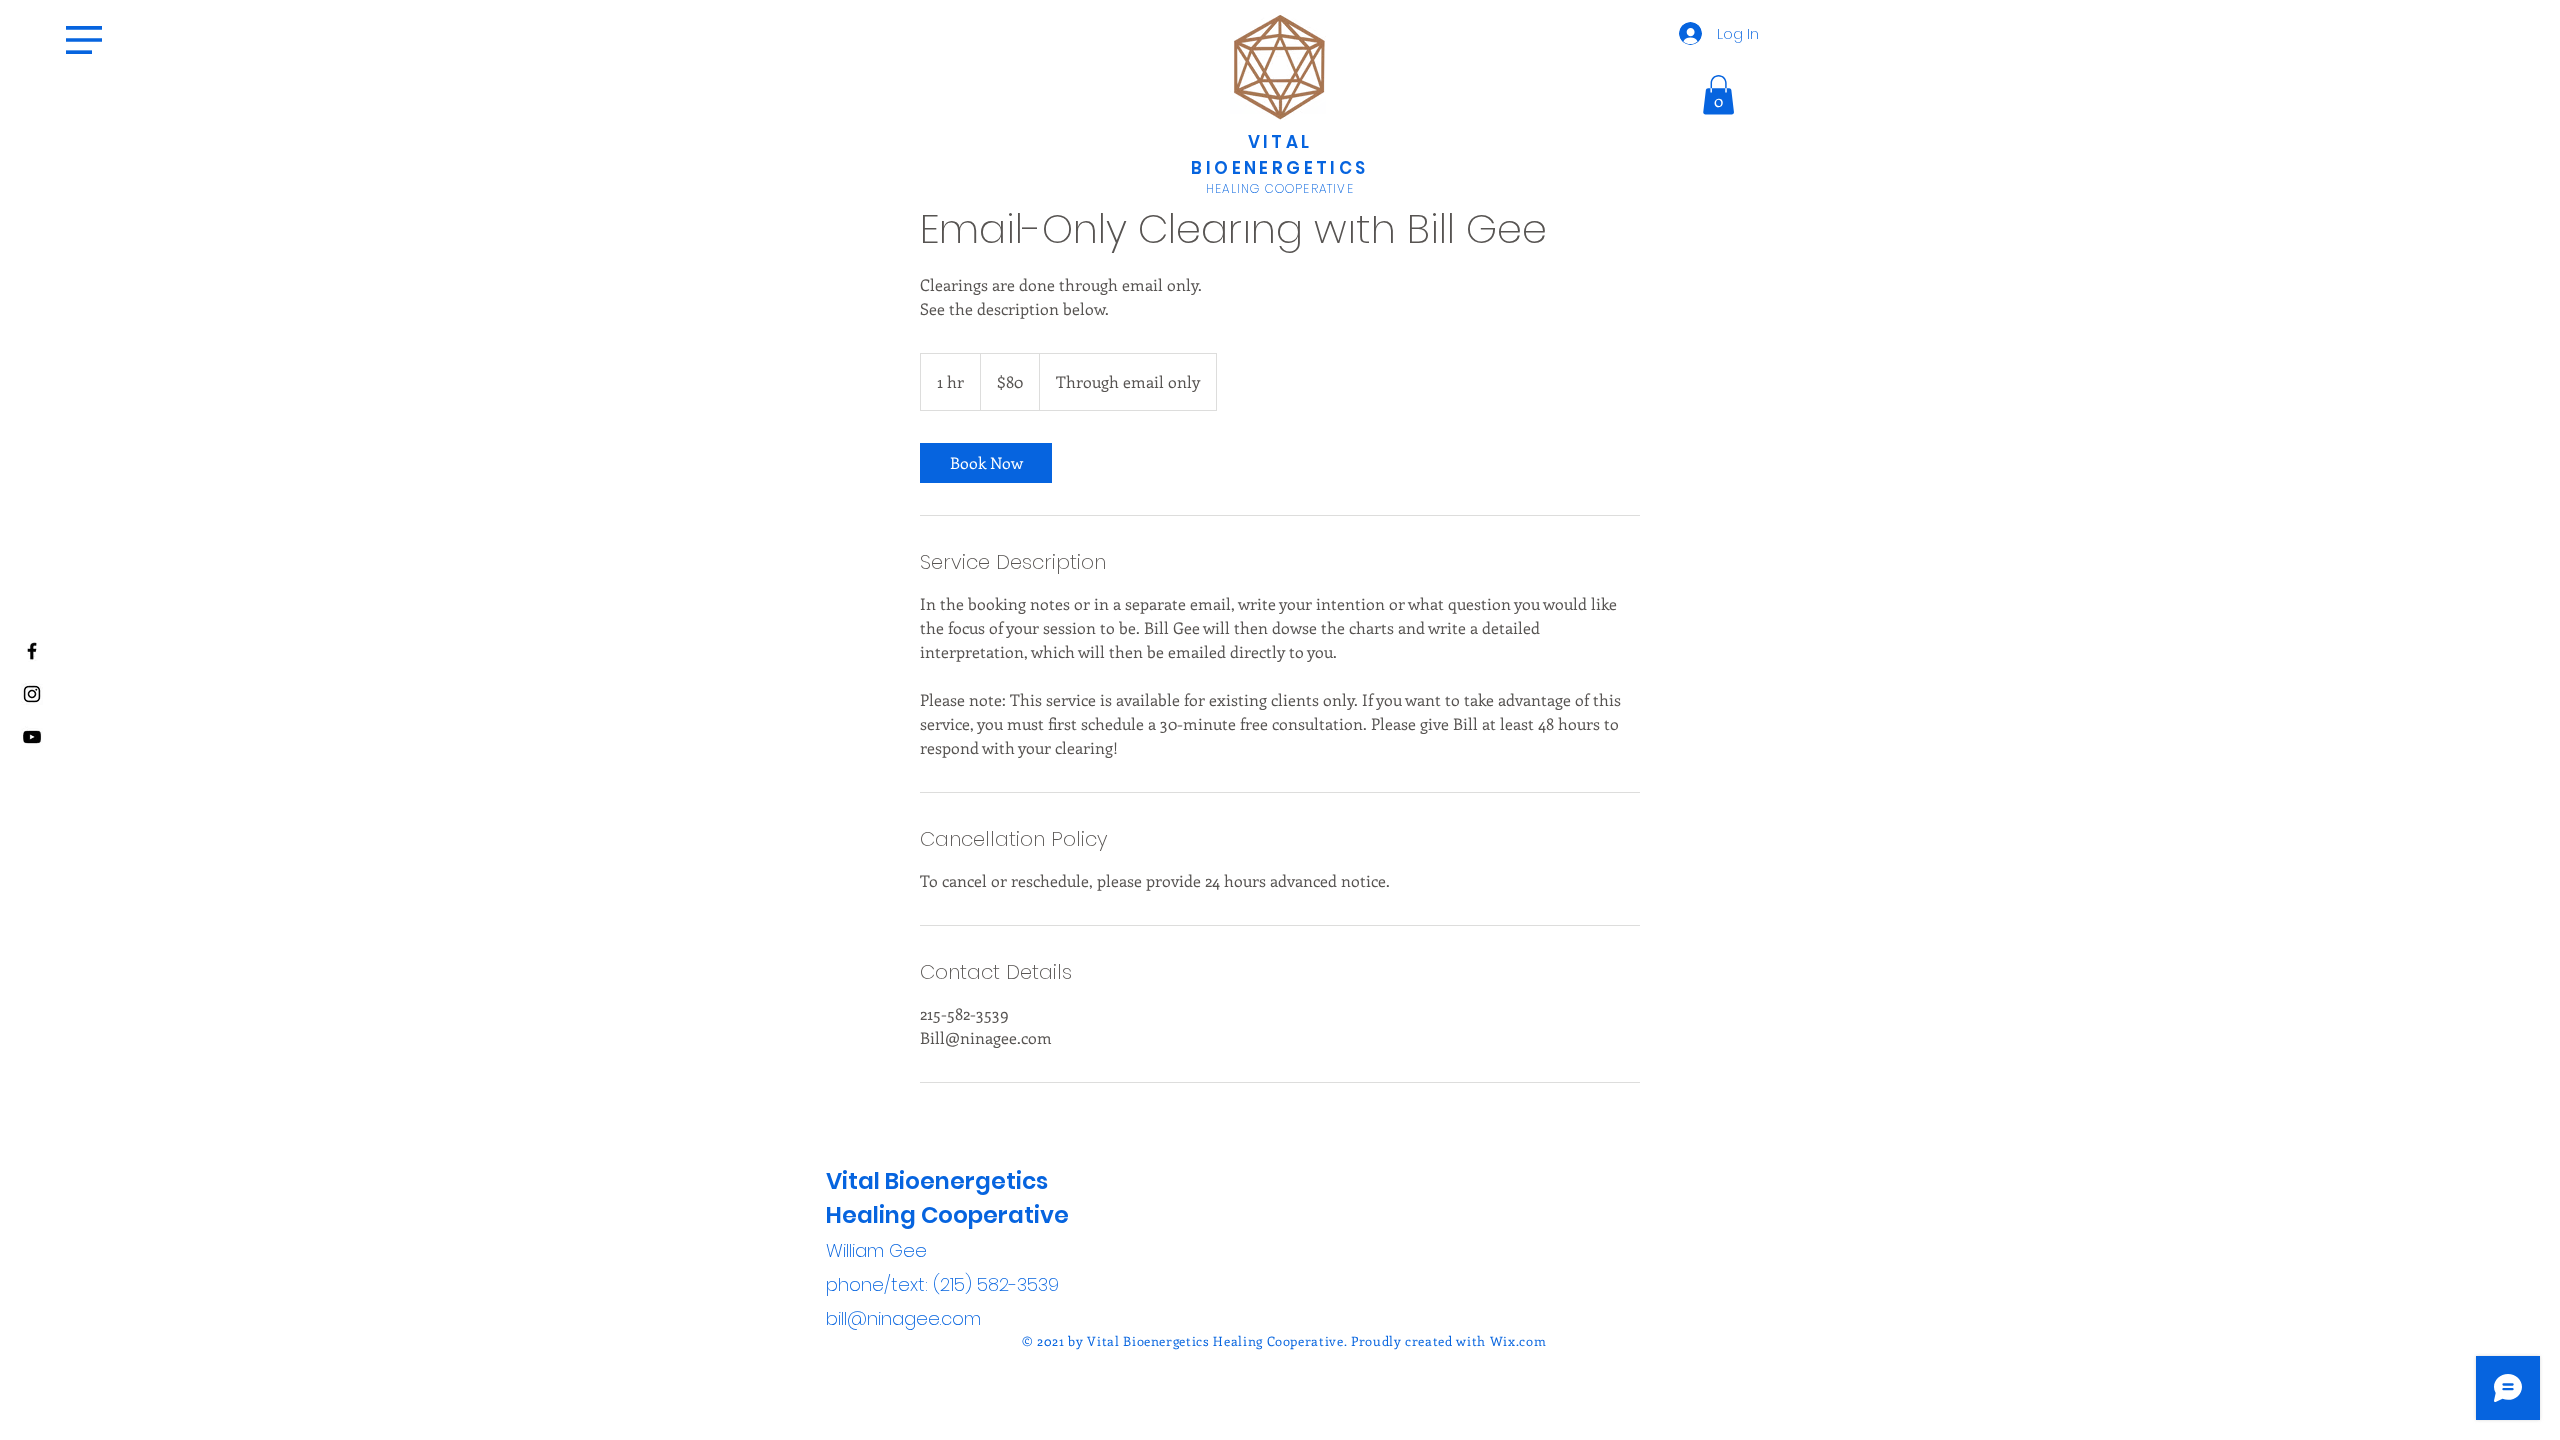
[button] (84, 40)
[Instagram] (32, 694)
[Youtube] (32, 737)
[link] (986, 463)
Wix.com (1518, 1340)
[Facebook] (32, 651)
